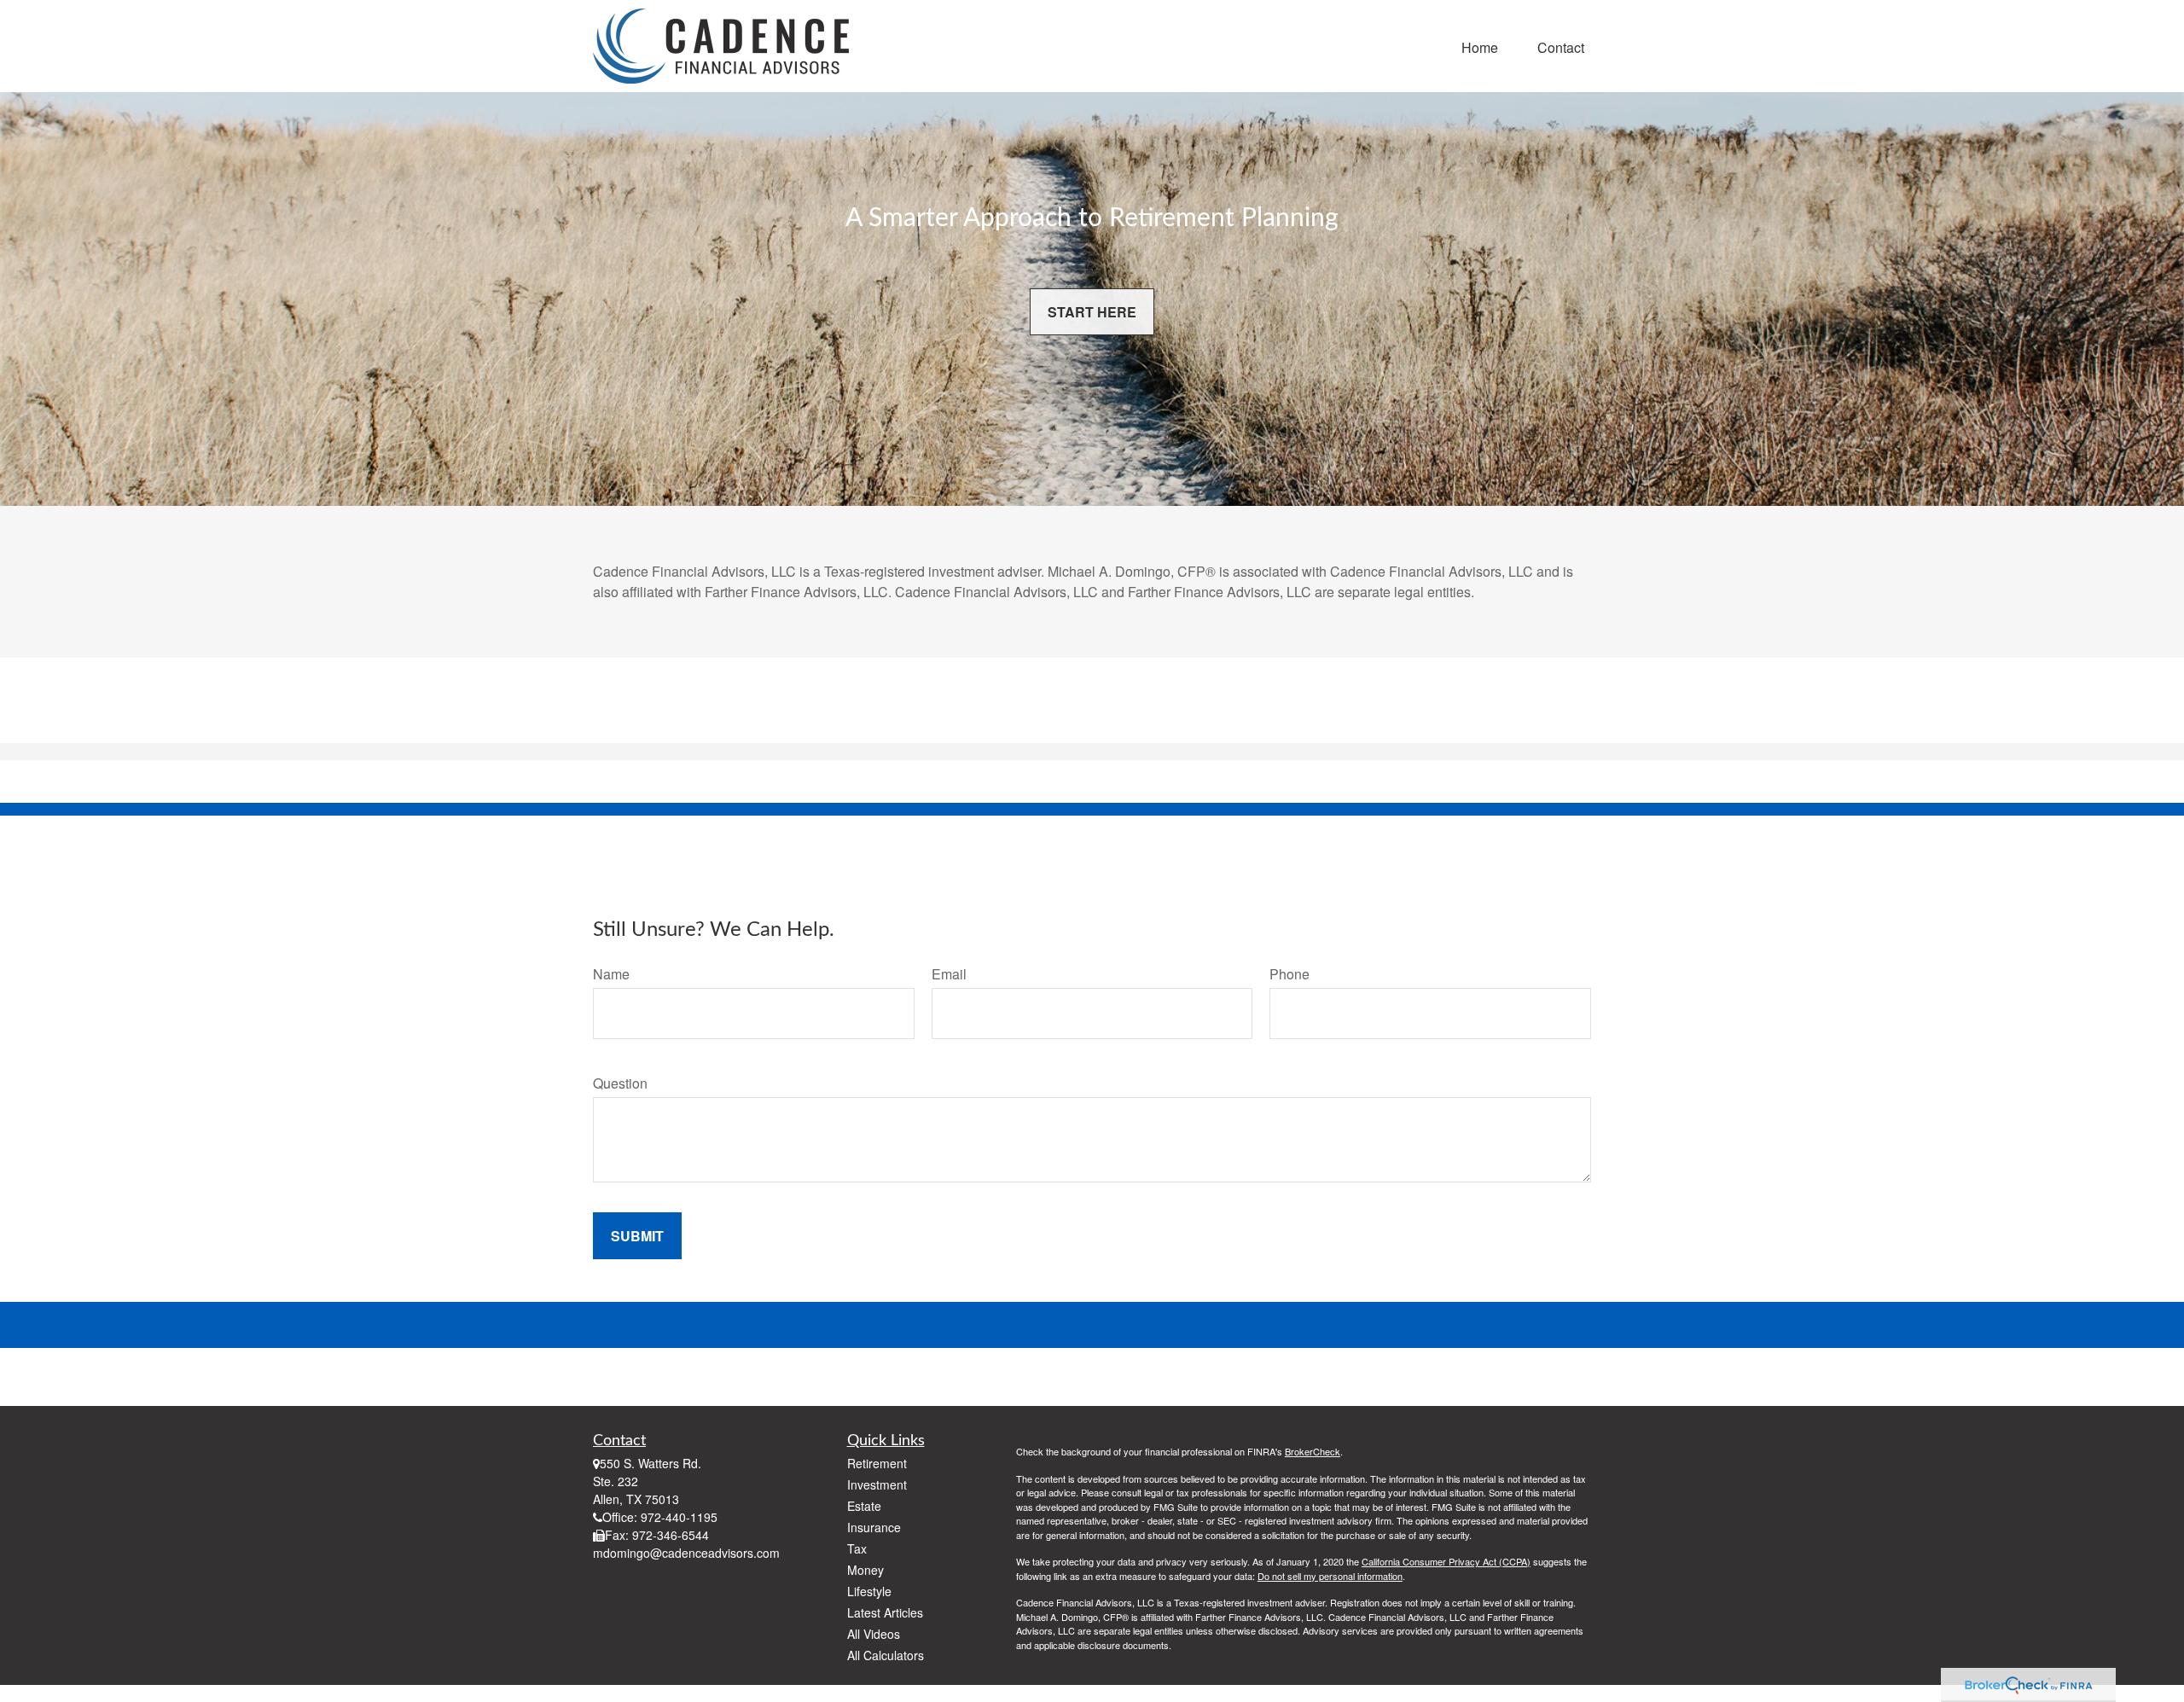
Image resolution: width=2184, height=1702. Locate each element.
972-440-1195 (679, 1517)
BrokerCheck (1313, 1451)
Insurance (874, 1527)
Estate (864, 1506)
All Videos (874, 1634)
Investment (877, 1484)
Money (865, 1570)
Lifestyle (869, 1591)
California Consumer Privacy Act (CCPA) (1446, 1561)
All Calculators (886, 1655)
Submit (637, 1236)
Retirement (877, 1463)
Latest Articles (885, 1612)
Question (620, 1083)
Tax (857, 1548)
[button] (1480, 46)
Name (611, 974)
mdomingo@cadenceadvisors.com (686, 1553)
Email (949, 974)
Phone (1289, 974)
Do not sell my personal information (1330, 1576)
